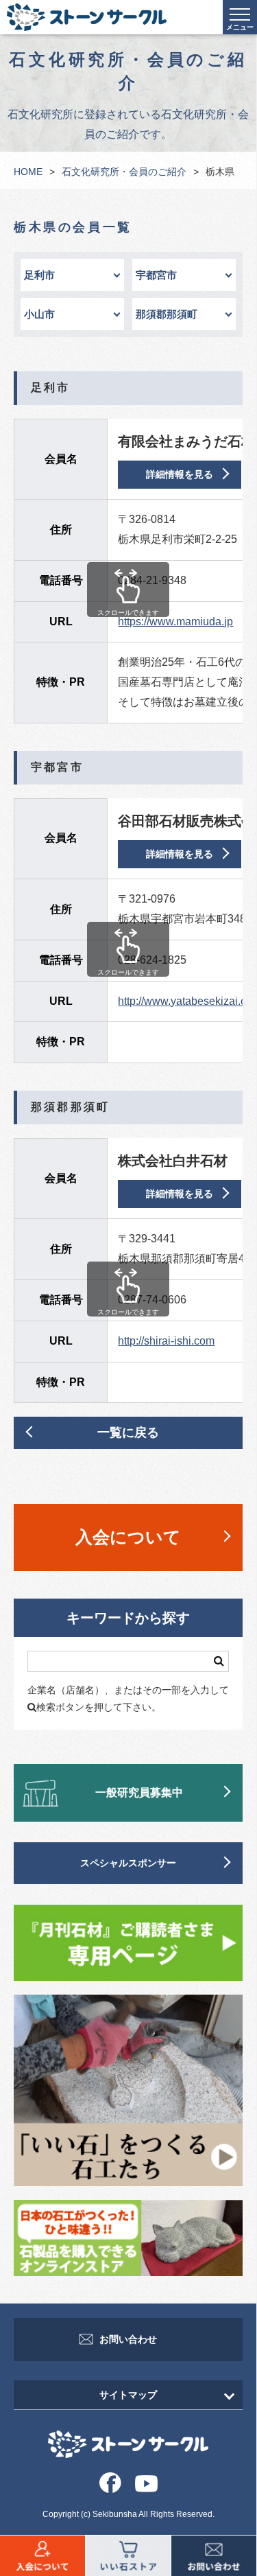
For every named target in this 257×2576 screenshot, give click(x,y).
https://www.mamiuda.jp (175, 622)
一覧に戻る (128, 1432)
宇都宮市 (156, 275)
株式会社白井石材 (173, 1161)
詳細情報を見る (180, 474)
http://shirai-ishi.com (166, 1341)
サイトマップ (128, 2395)
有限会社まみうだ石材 (186, 441)
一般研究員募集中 (139, 1792)
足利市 (39, 275)
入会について (128, 1537)
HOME (28, 172)
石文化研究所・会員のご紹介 (124, 172)
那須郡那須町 (167, 314)
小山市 (39, 314)
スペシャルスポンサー (128, 1863)
